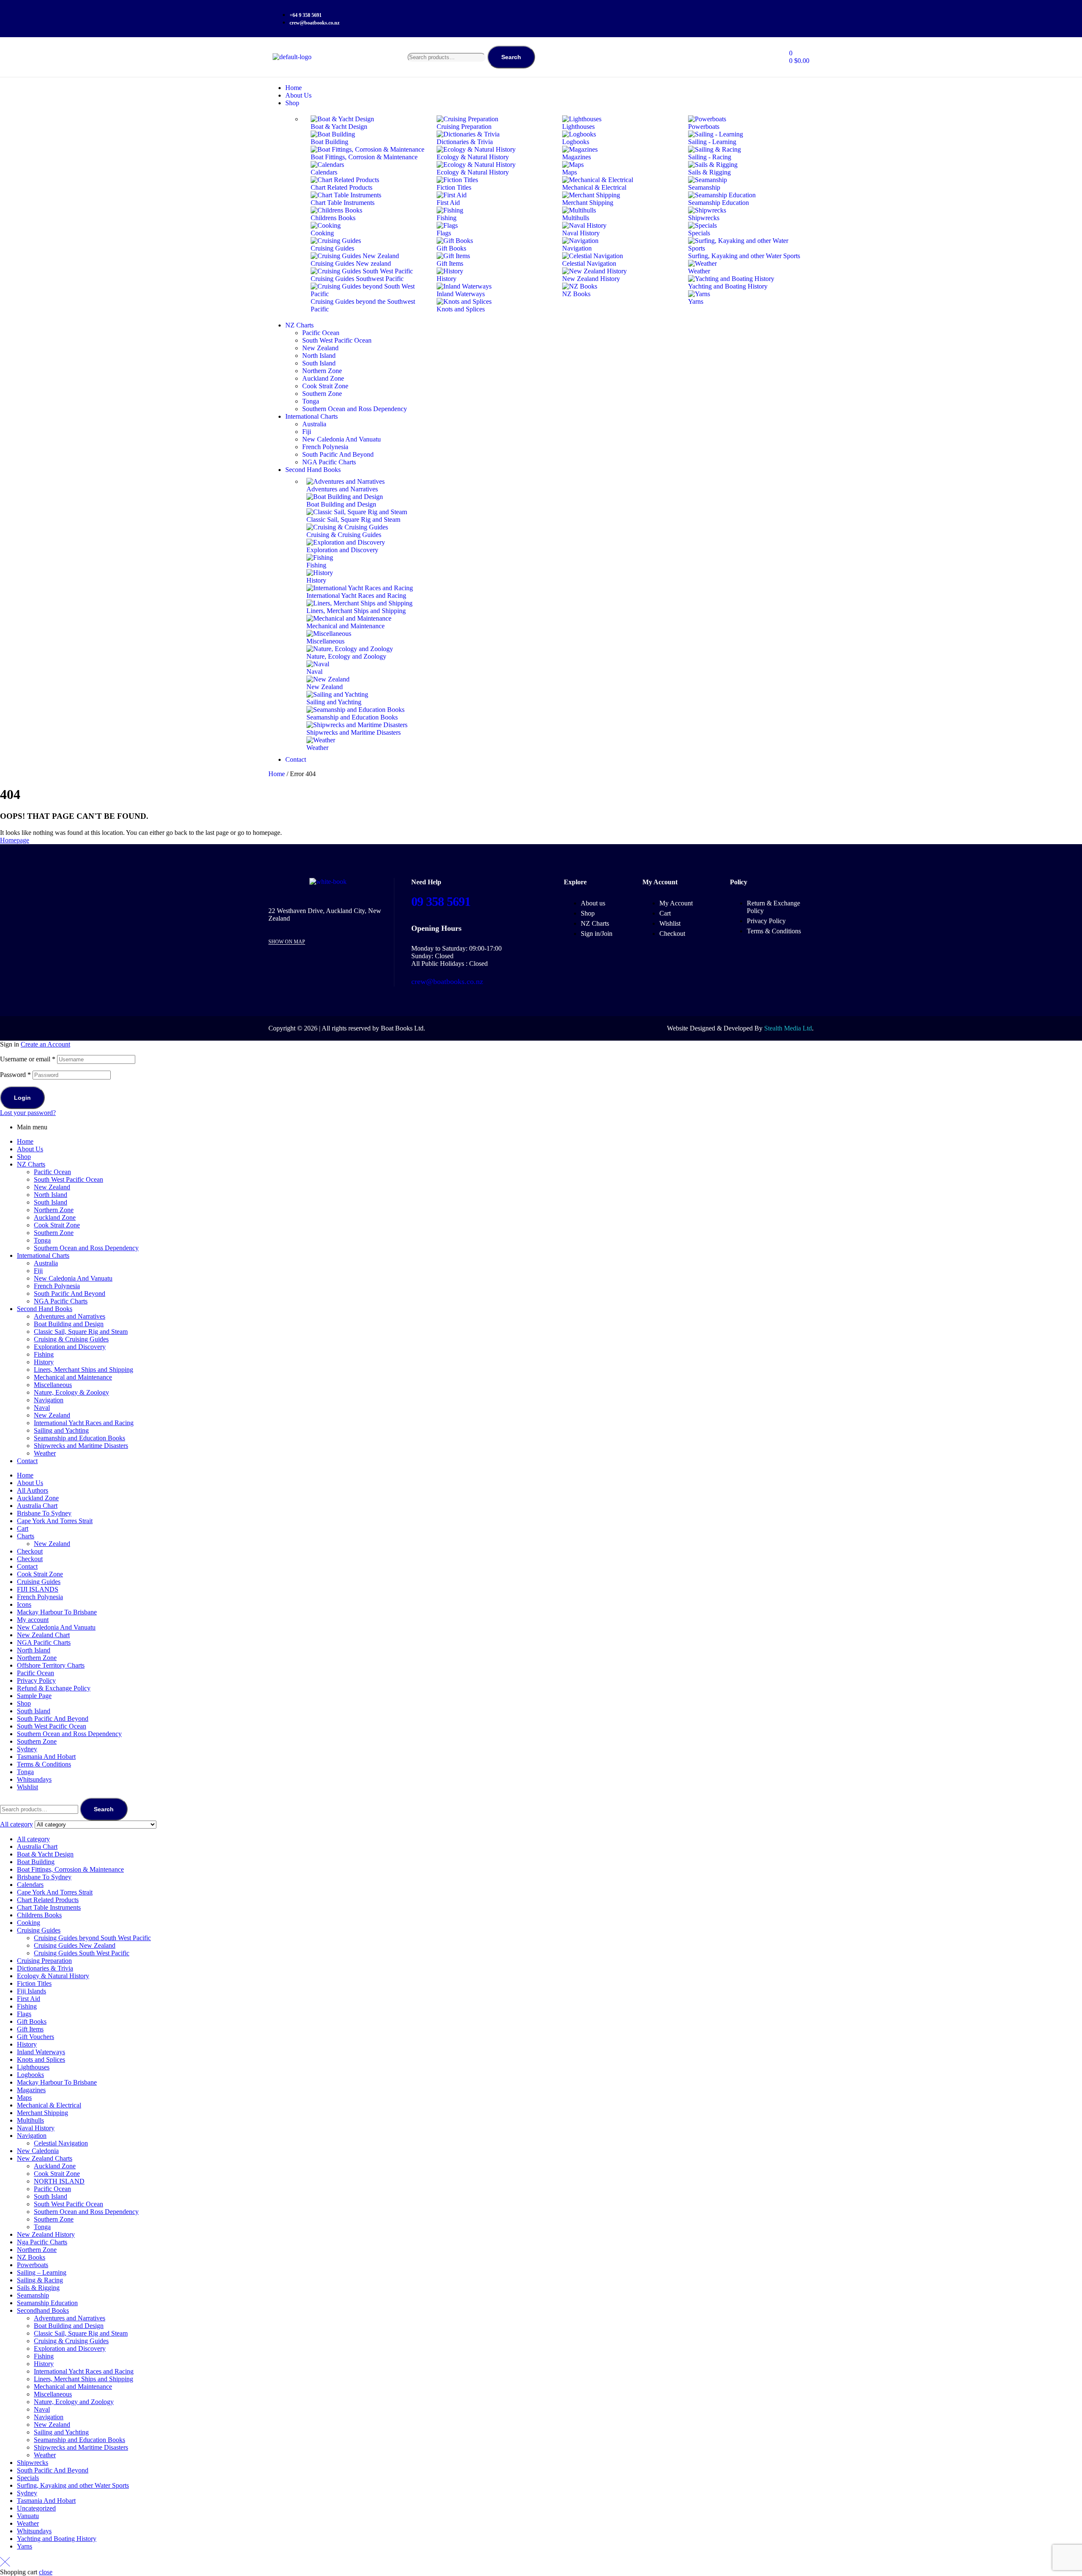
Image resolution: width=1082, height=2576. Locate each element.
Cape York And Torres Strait (55, 1521)
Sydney (27, 1749)
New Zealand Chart (43, 1635)
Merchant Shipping (42, 2113)
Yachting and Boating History (57, 2539)
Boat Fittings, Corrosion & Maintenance (70, 1869)
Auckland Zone (55, 1217)
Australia (46, 1263)
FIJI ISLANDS (38, 1589)
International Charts (43, 1255)
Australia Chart (37, 1506)
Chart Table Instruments (49, 1907)
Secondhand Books (43, 2310)
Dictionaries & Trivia (45, 1968)
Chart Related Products (48, 1900)
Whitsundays (34, 1779)
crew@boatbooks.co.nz (447, 981)
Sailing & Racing (40, 2280)
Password (15, 1075)
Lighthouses (33, 2067)
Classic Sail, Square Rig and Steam (81, 1332)
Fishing (44, 1354)
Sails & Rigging (38, 2288)
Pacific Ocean (52, 1172)
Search (511, 57)
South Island (51, 1202)
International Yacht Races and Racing (84, 1423)
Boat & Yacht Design (45, 1854)
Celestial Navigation (61, 2143)
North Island (51, 1195)
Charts (26, 1536)
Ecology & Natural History (53, 1976)
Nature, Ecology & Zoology (71, 1392)
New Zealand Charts (45, 2158)
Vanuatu (28, 2516)
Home (277, 774)
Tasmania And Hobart (46, 1757)
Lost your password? (28, 1113)
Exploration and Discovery (70, 1347)
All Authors (33, 1490)
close (46, 2572)
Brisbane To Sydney (44, 1513)
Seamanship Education (47, 2303)
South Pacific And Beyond (70, 1293)
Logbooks (30, 2075)
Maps (24, 2098)
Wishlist (27, 1787)
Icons (24, 1604)
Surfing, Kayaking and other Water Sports (73, 2485)
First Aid (29, 1999)
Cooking (29, 1923)
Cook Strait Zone (57, 1225)
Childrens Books (39, 1915)
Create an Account (45, 1044)
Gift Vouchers (36, 2037)
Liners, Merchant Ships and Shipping (83, 1370)
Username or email (28, 1059)
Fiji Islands (31, 1991)
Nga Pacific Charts (42, 2242)
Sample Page (34, 1696)
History (44, 1362)
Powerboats (33, 2265)
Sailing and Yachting (61, 1430)
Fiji (38, 1271)
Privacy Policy (36, 1681)
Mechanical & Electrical (49, 2105)
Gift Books (32, 2021)
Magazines (31, 2090)
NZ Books (31, 2257)
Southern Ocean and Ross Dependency (86, 1248)
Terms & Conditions (44, 1764)
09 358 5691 (441, 901)
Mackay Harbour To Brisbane (57, 1612)
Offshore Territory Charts (51, 1665)
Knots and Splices (41, 2059)
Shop (24, 1157)
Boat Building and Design (69, 1324)
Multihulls (30, 2120)
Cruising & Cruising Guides (71, 1339)
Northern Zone (54, 1210)
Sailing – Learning (42, 2272)
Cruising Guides (39, 1582)
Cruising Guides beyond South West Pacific (92, 1938)
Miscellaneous (53, 1385)
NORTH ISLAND (59, 2181)
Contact (27, 1461)
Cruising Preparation (44, 1961)
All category (33, 1839)
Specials (28, 2478)
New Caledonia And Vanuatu (73, 1278)
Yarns (25, 2546)
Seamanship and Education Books (79, 1438)
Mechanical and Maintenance (73, 1377)
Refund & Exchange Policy (54, 1688)
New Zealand (52, 1187)
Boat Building (36, 1862)
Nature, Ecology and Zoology (74, 2402)
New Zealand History (46, 2234)
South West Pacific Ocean (68, 1179)
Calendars (30, 1885)
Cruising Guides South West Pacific (82, 1953)
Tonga (42, 1240)
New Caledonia (38, 2151)
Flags (24, 2014)
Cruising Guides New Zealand (75, 1945)
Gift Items (30, 2029)
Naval (42, 1408)
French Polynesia (57, 1286)
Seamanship (33, 2295)
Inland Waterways (41, 2052)
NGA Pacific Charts (61, 1301)
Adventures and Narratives (70, 1316)
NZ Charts (31, 1164)
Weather (45, 1453)
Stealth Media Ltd (788, 1028)
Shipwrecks (33, 2463)
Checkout (30, 1551)
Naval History (36, 2128)
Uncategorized (36, 2508)
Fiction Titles (34, 1983)
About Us (30, 1149)
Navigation (49, 1400)
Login (22, 1098)
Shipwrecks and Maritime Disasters (81, 1446)
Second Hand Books (45, 1309)
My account (33, 1620)
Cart (23, 1528)
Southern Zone (54, 1233)
